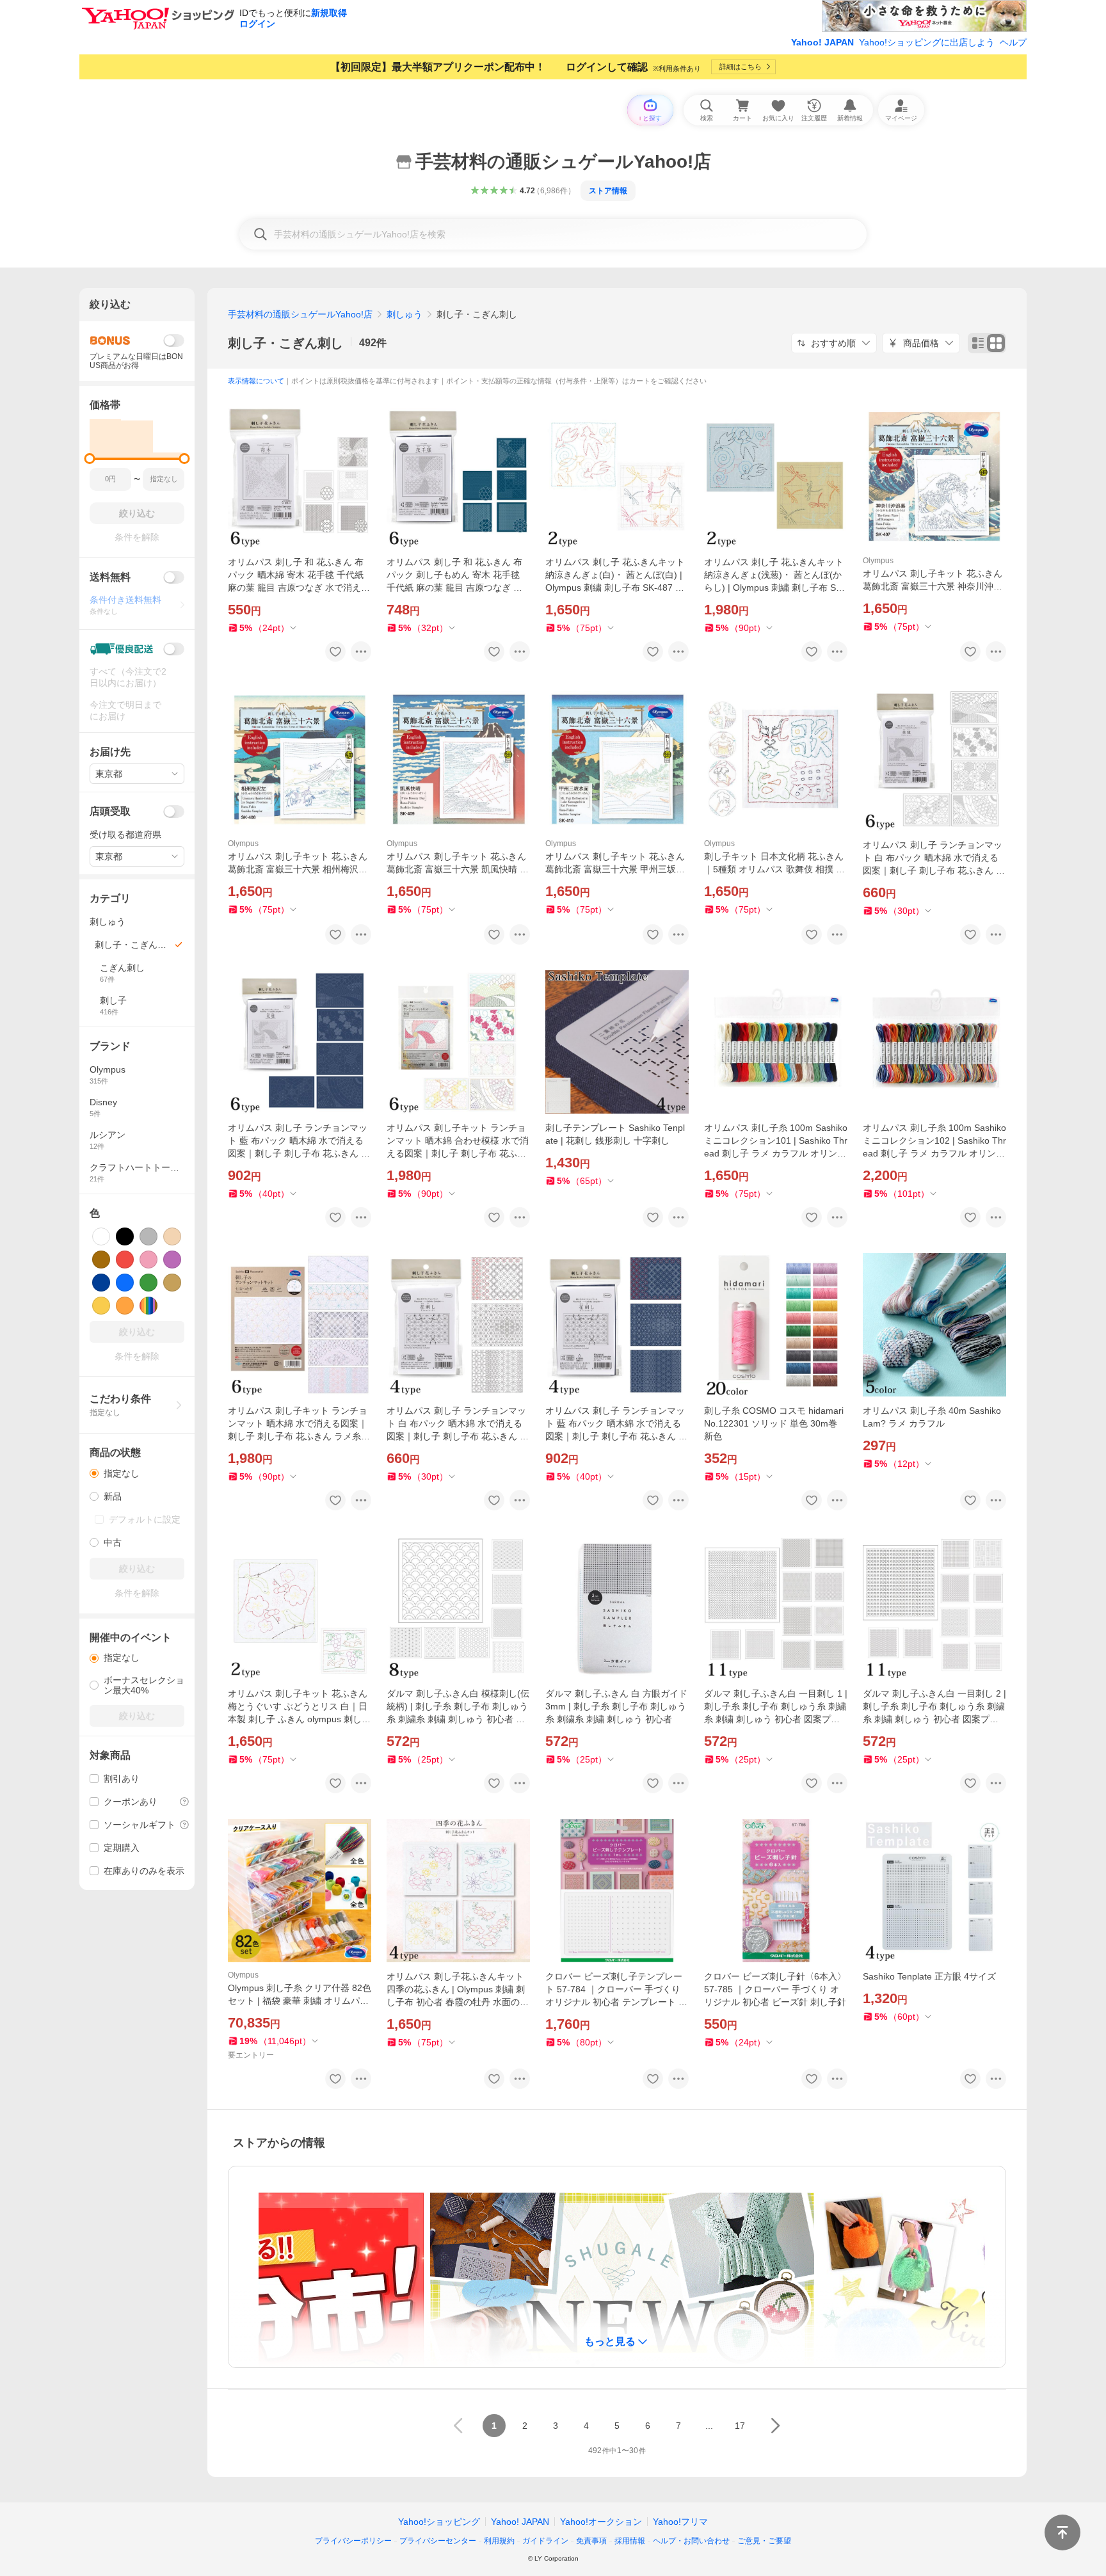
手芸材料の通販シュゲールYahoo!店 (300, 314)
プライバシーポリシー (353, 2541)
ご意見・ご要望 (764, 2541)
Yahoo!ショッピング (439, 2522)
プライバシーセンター (438, 2541)
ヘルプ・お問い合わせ (691, 2541)
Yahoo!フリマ (680, 2522)
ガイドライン (545, 2541)
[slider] (90, 459)
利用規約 (499, 2541)
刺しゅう (405, 314)
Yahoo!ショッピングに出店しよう (927, 42)
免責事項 (591, 2541)
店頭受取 (110, 811)
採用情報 (630, 2541)
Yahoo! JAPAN (822, 42)
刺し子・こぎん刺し (285, 343)
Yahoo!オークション (601, 2522)
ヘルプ (1013, 42)
